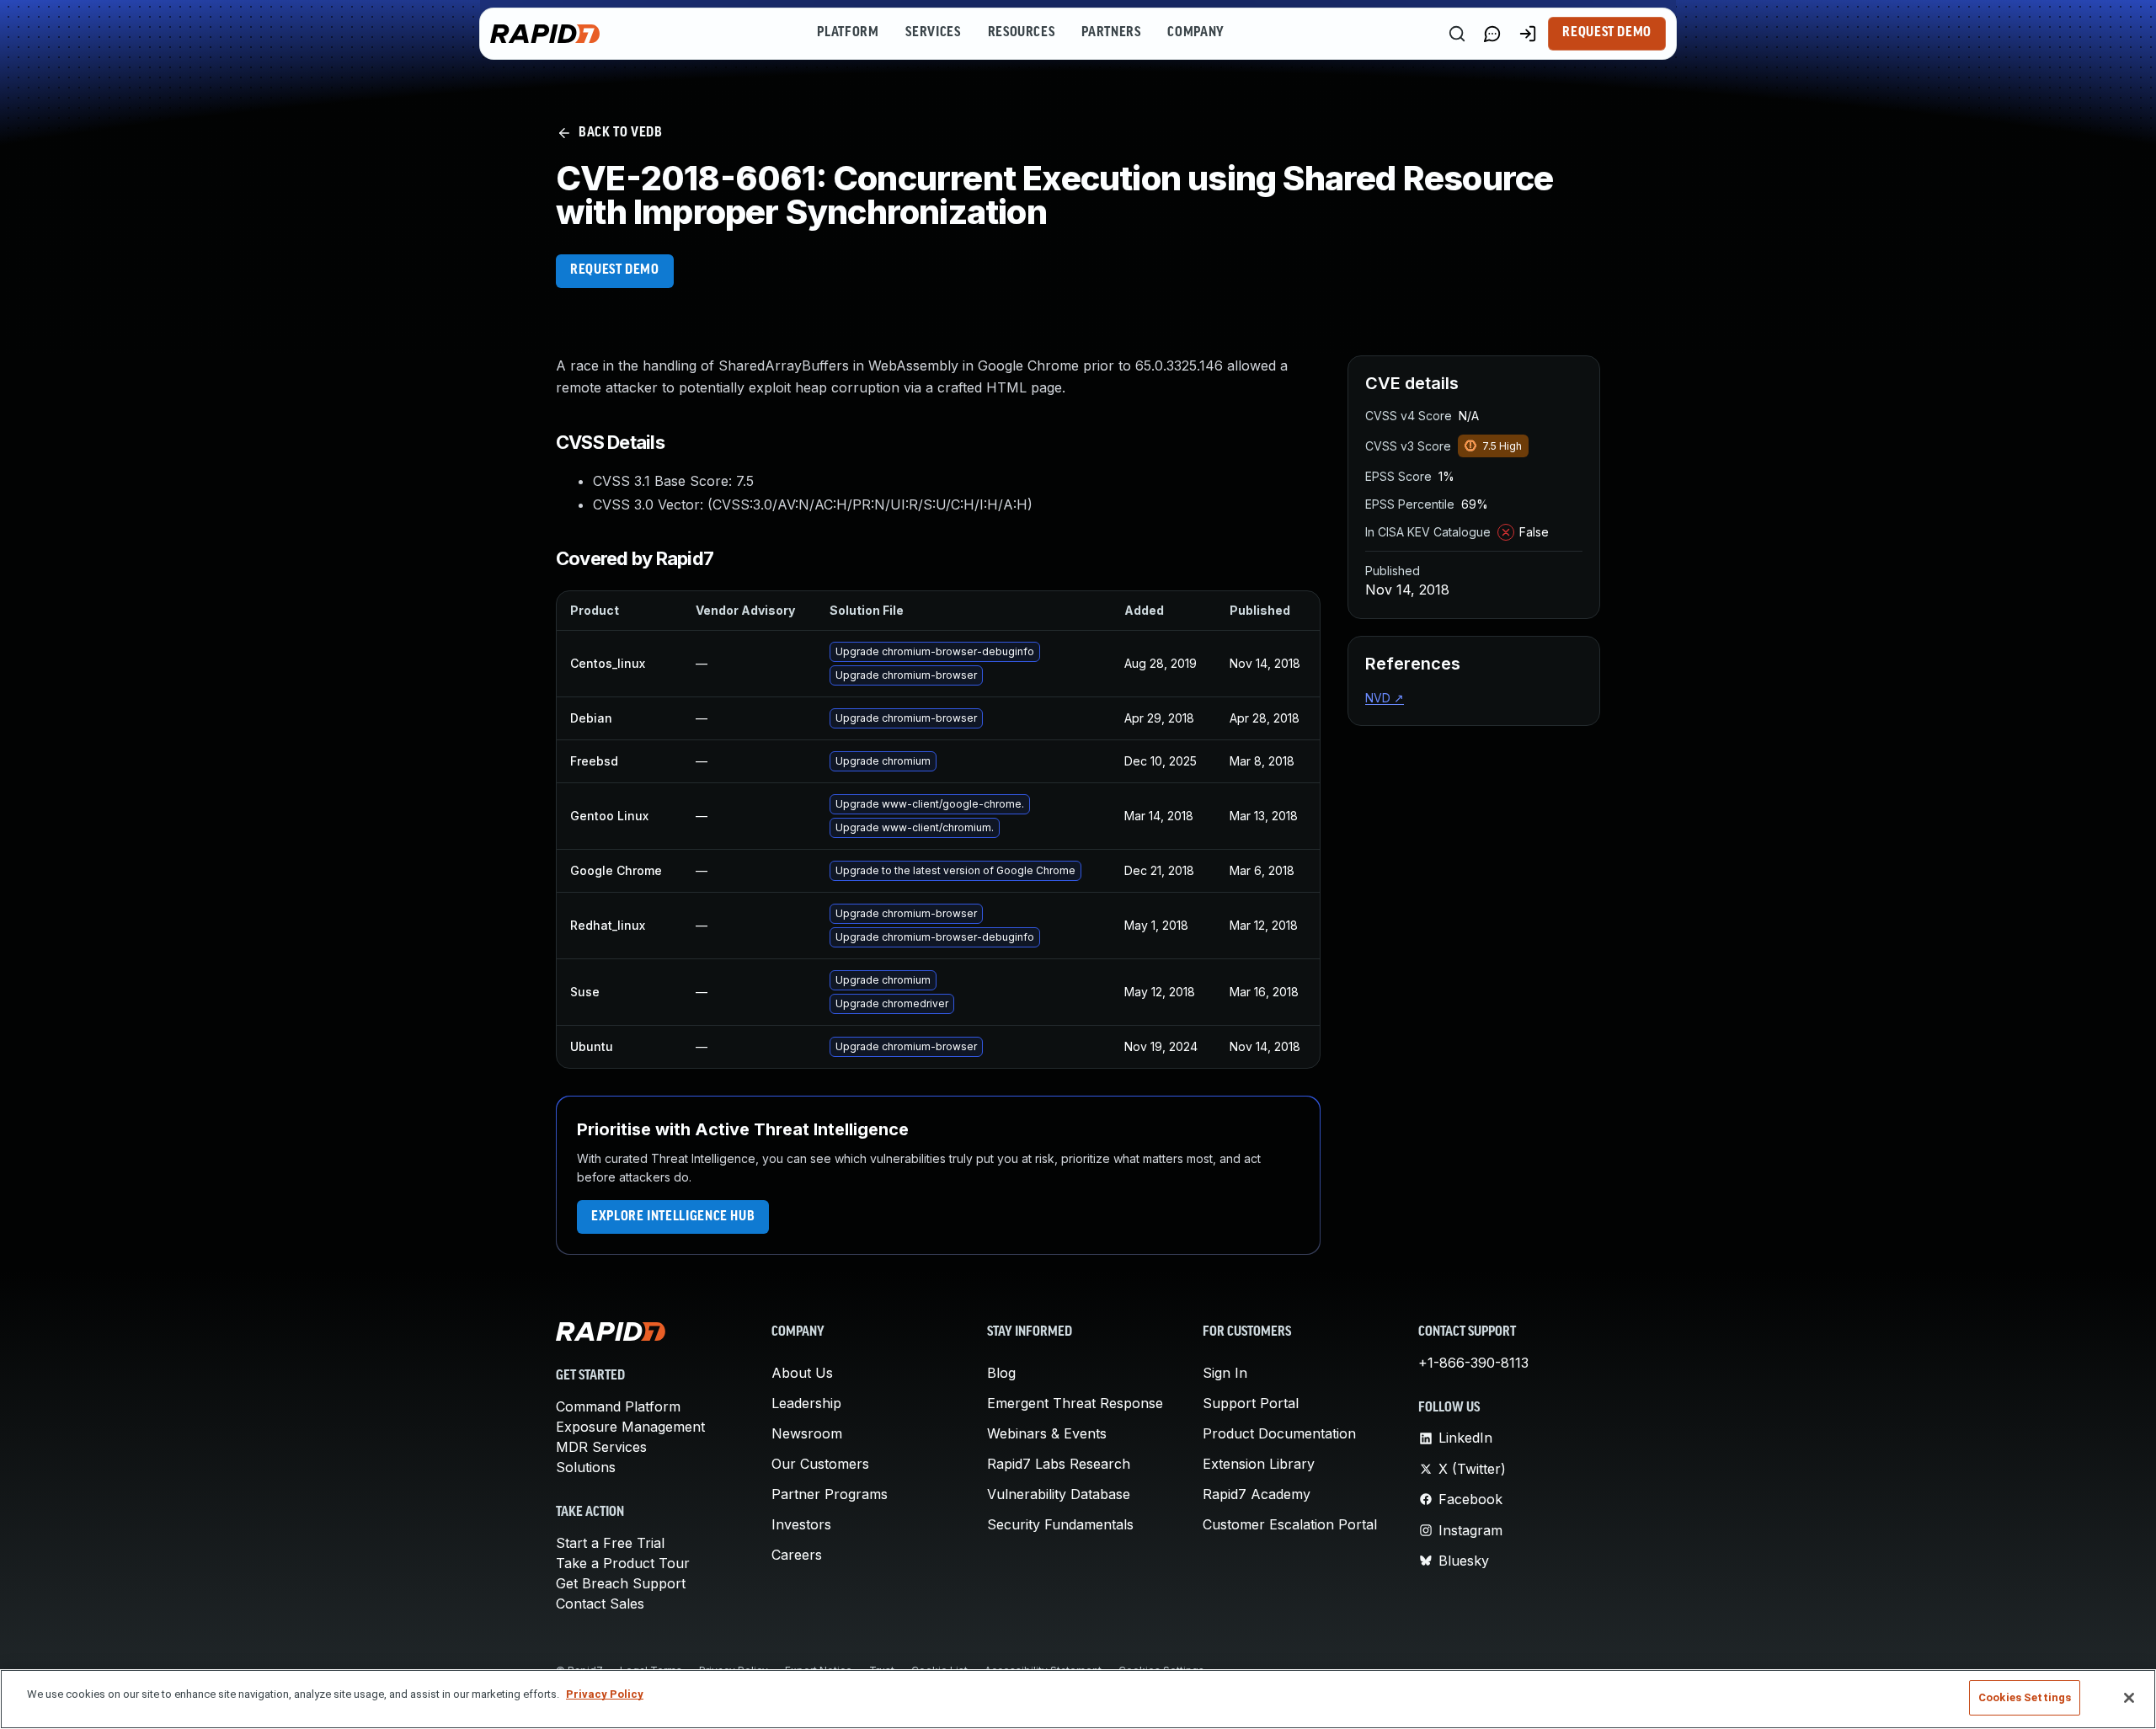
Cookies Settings (2025, 1697)
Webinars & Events (1047, 1433)
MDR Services (601, 1447)
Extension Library (1259, 1464)
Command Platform (618, 1406)
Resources (1022, 33)
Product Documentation (1279, 1433)
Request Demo (1607, 33)
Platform (848, 33)
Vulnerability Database (1059, 1494)
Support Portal (1251, 1403)
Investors (801, 1524)
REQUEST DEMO (615, 270)
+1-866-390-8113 (1473, 1363)
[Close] (2129, 1698)
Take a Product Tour (623, 1563)
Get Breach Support (621, 1583)
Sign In (1225, 1373)
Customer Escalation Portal (1290, 1524)
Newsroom (807, 1433)
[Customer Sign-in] (1528, 34)
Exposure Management (630, 1427)
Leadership (806, 1403)
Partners (1111, 33)
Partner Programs (830, 1494)
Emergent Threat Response (1075, 1403)
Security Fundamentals (1060, 1524)
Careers (797, 1555)
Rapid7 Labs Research (1059, 1464)
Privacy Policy (605, 1694)
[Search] (1457, 34)
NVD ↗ (1385, 698)
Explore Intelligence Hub (673, 1217)
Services (933, 33)
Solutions (586, 1467)
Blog (1001, 1373)
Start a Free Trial (610, 1543)
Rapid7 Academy (1257, 1494)
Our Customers (820, 1464)
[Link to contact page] (1492, 34)
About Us (802, 1373)
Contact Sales (600, 1604)
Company (1195, 33)
